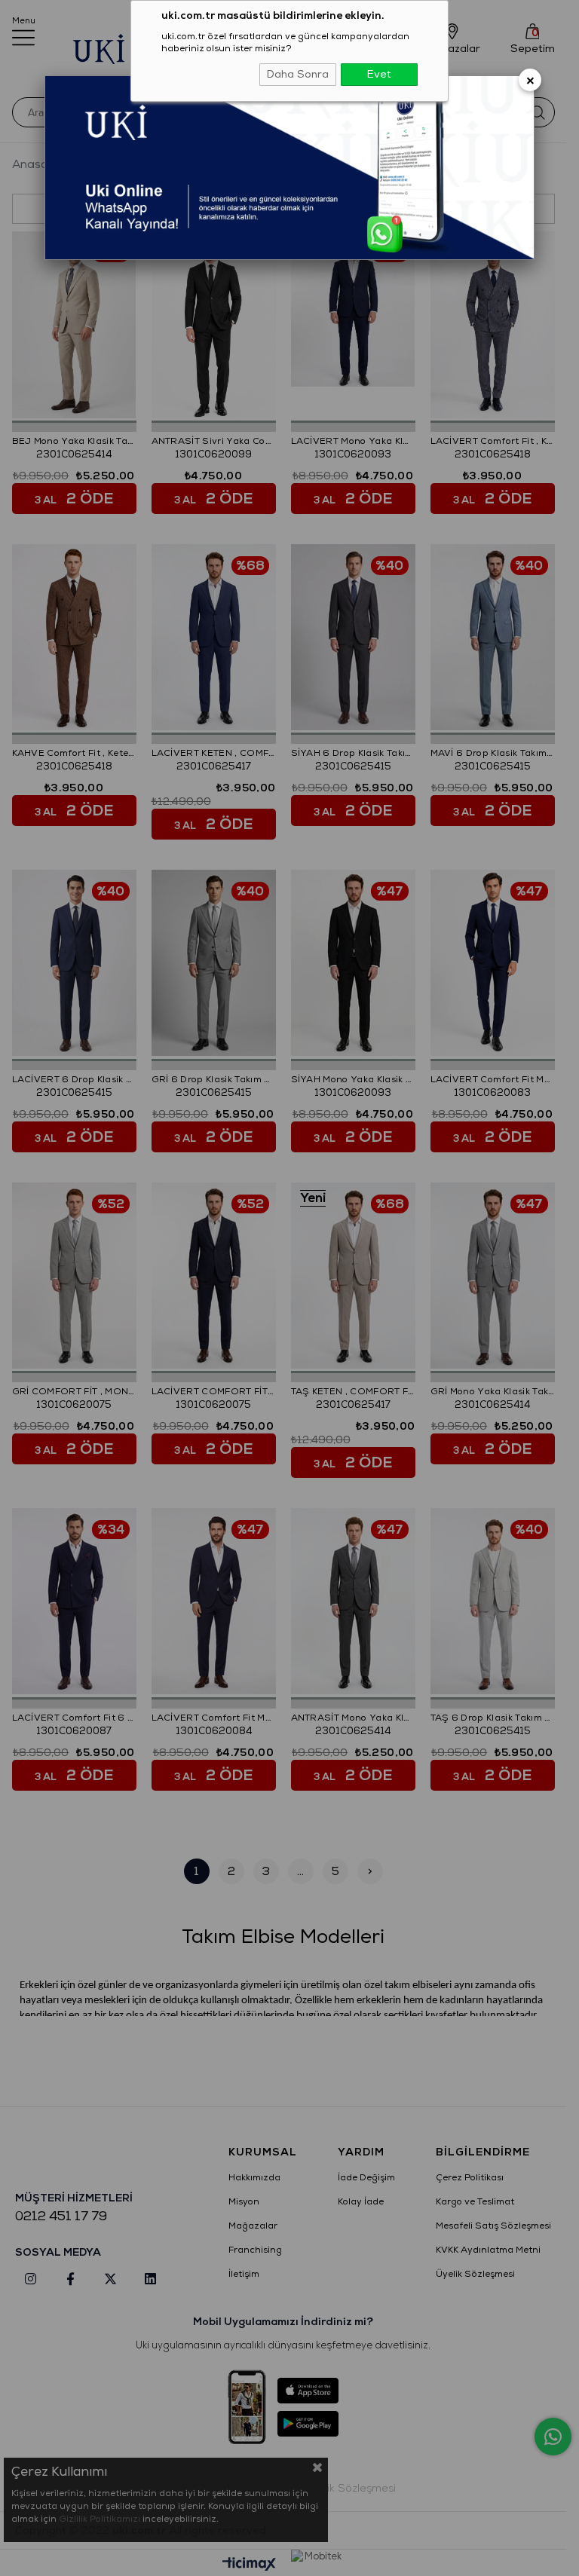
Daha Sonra (298, 74)
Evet (379, 74)
